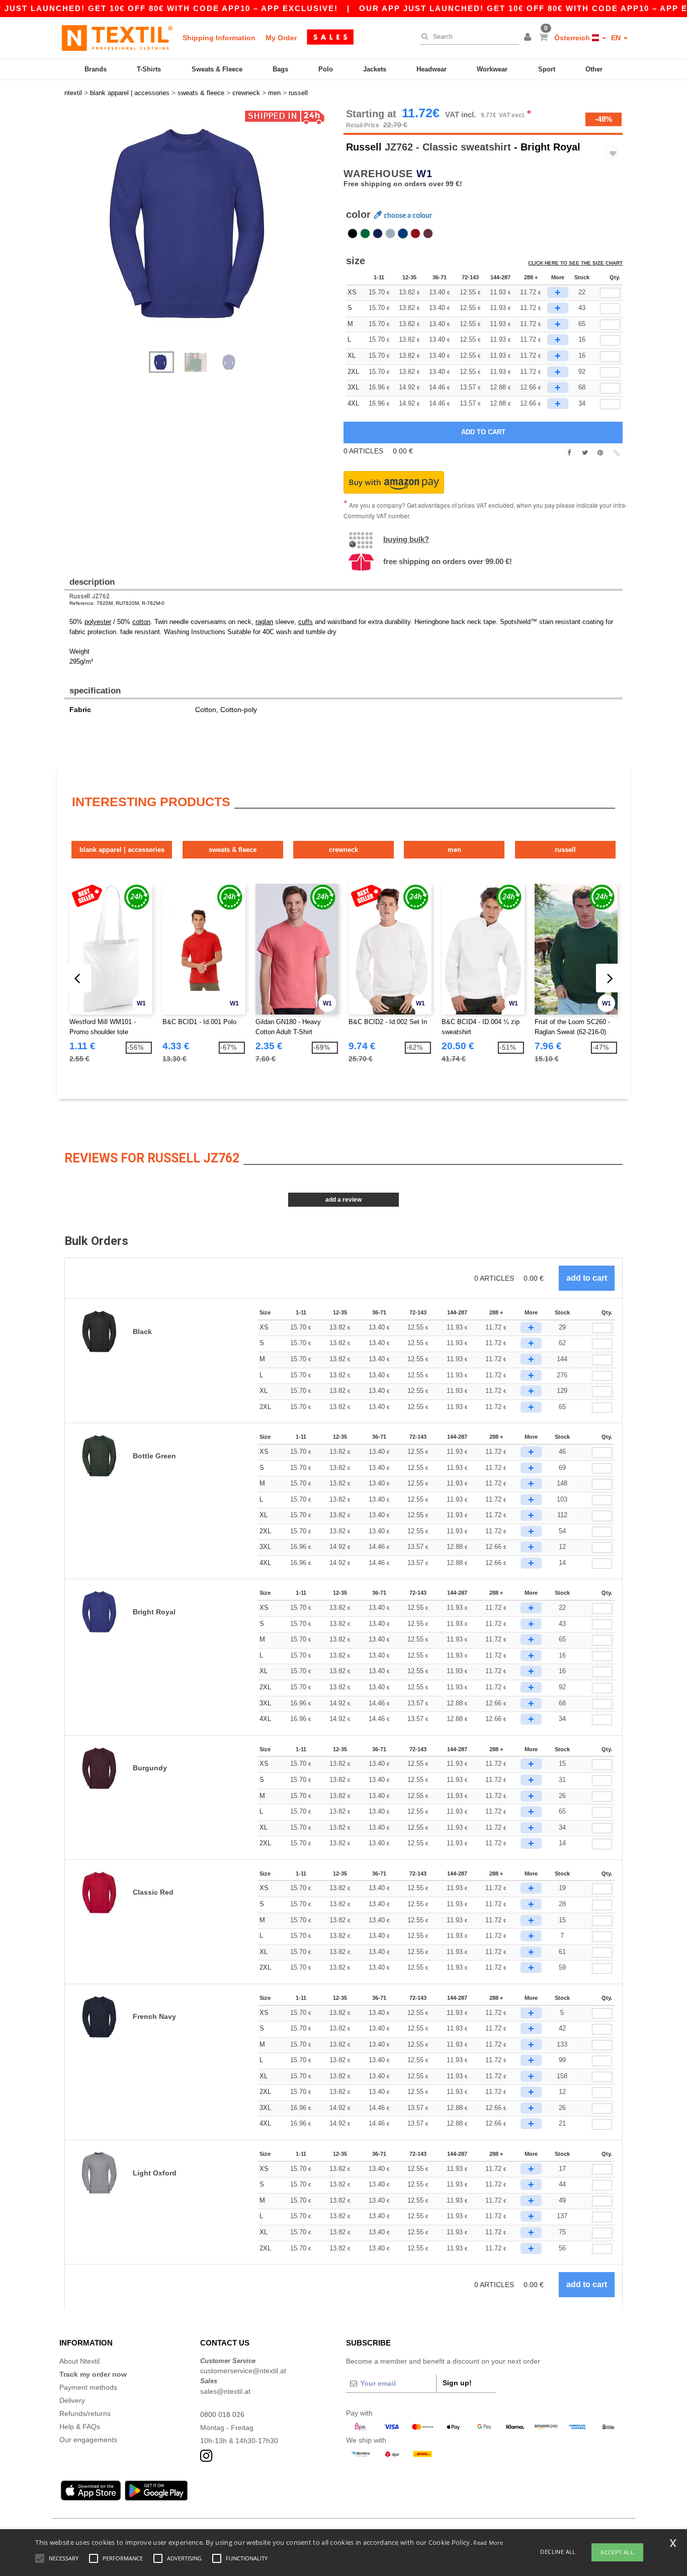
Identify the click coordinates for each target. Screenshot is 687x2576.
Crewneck (343, 850)
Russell (364, 147)
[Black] (353, 233)
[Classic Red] (415, 233)
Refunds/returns (85, 2413)
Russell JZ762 (90, 596)
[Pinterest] (600, 453)
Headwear (432, 69)
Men (454, 850)
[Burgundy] (428, 233)
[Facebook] (569, 453)
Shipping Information (219, 38)
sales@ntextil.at (225, 2391)
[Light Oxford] (390, 233)
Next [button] (207, 235)
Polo (326, 69)
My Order (281, 38)
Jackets (375, 69)
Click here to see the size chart (575, 263)
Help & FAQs (80, 2427)
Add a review (343, 1200)
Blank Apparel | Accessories (122, 850)
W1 (424, 174)
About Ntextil (79, 2361)
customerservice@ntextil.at (243, 2371)
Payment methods (88, 2387)
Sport (547, 69)
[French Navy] (378, 233)
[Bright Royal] (403, 233)
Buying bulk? (406, 539)
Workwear (492, 69)
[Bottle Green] (365, 233)
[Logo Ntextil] (117, 38)
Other (594, 69)
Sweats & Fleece (217, 69)
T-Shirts (149, 69)
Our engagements (88, 2440)
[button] (529, 38)
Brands (96, 69)
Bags (280, 69)
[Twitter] (585, 453)
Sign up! (457, 2383)
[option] (200, 224)
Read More (488, 2543)
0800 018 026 (222, 2414)
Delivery (72, 2400)
